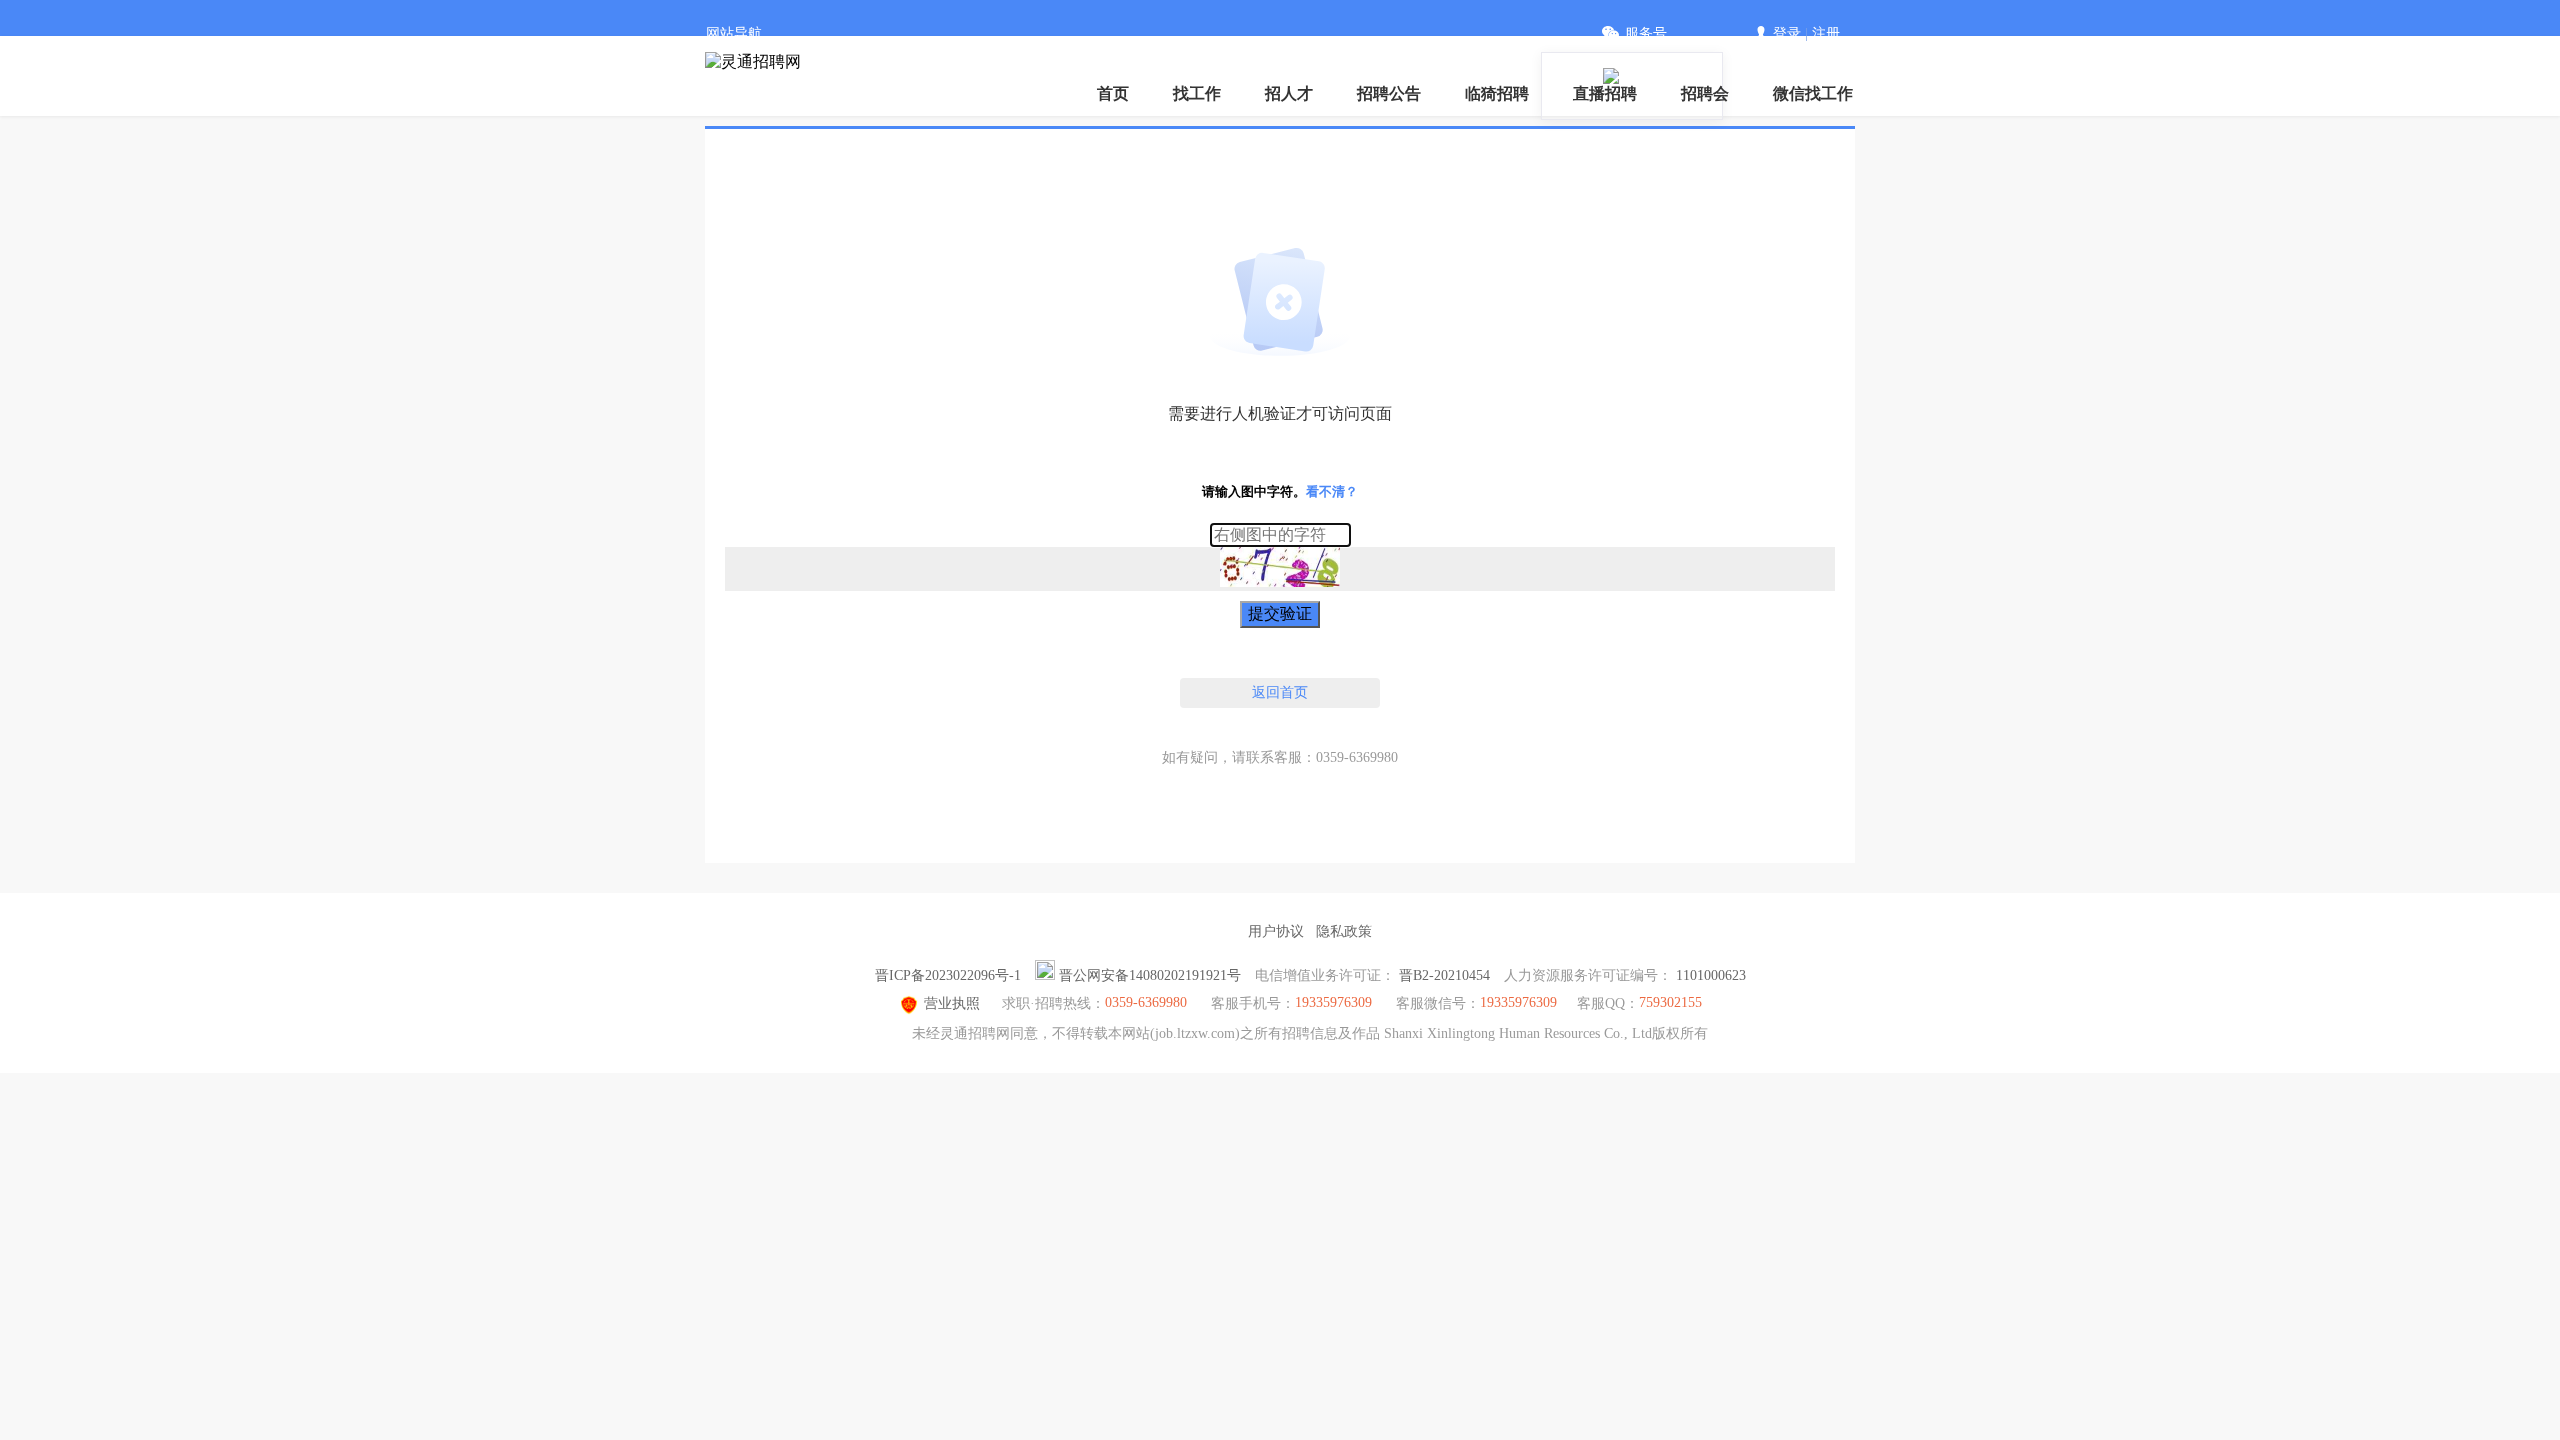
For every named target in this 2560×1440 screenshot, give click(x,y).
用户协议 (1276, 931)
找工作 (1197, 93)
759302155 (1670, 1002)
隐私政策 (1344, 931)
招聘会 (1705, 93)
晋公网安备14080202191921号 (1150, 975)
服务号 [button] (1646, 33)
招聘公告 (1389, 93)
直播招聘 (1605, 93)
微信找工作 (1813, 93)
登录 (1787, 33)
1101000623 (1711, 975)
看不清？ (1332, 491)
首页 (1113, 93)
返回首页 (1280, 692)
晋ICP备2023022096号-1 (948, 975)
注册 (1826, 33)
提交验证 (1280, 613)
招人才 (1289, 93)
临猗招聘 (1497, 93)
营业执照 (952, 1003)
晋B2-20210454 (1444, 975)
